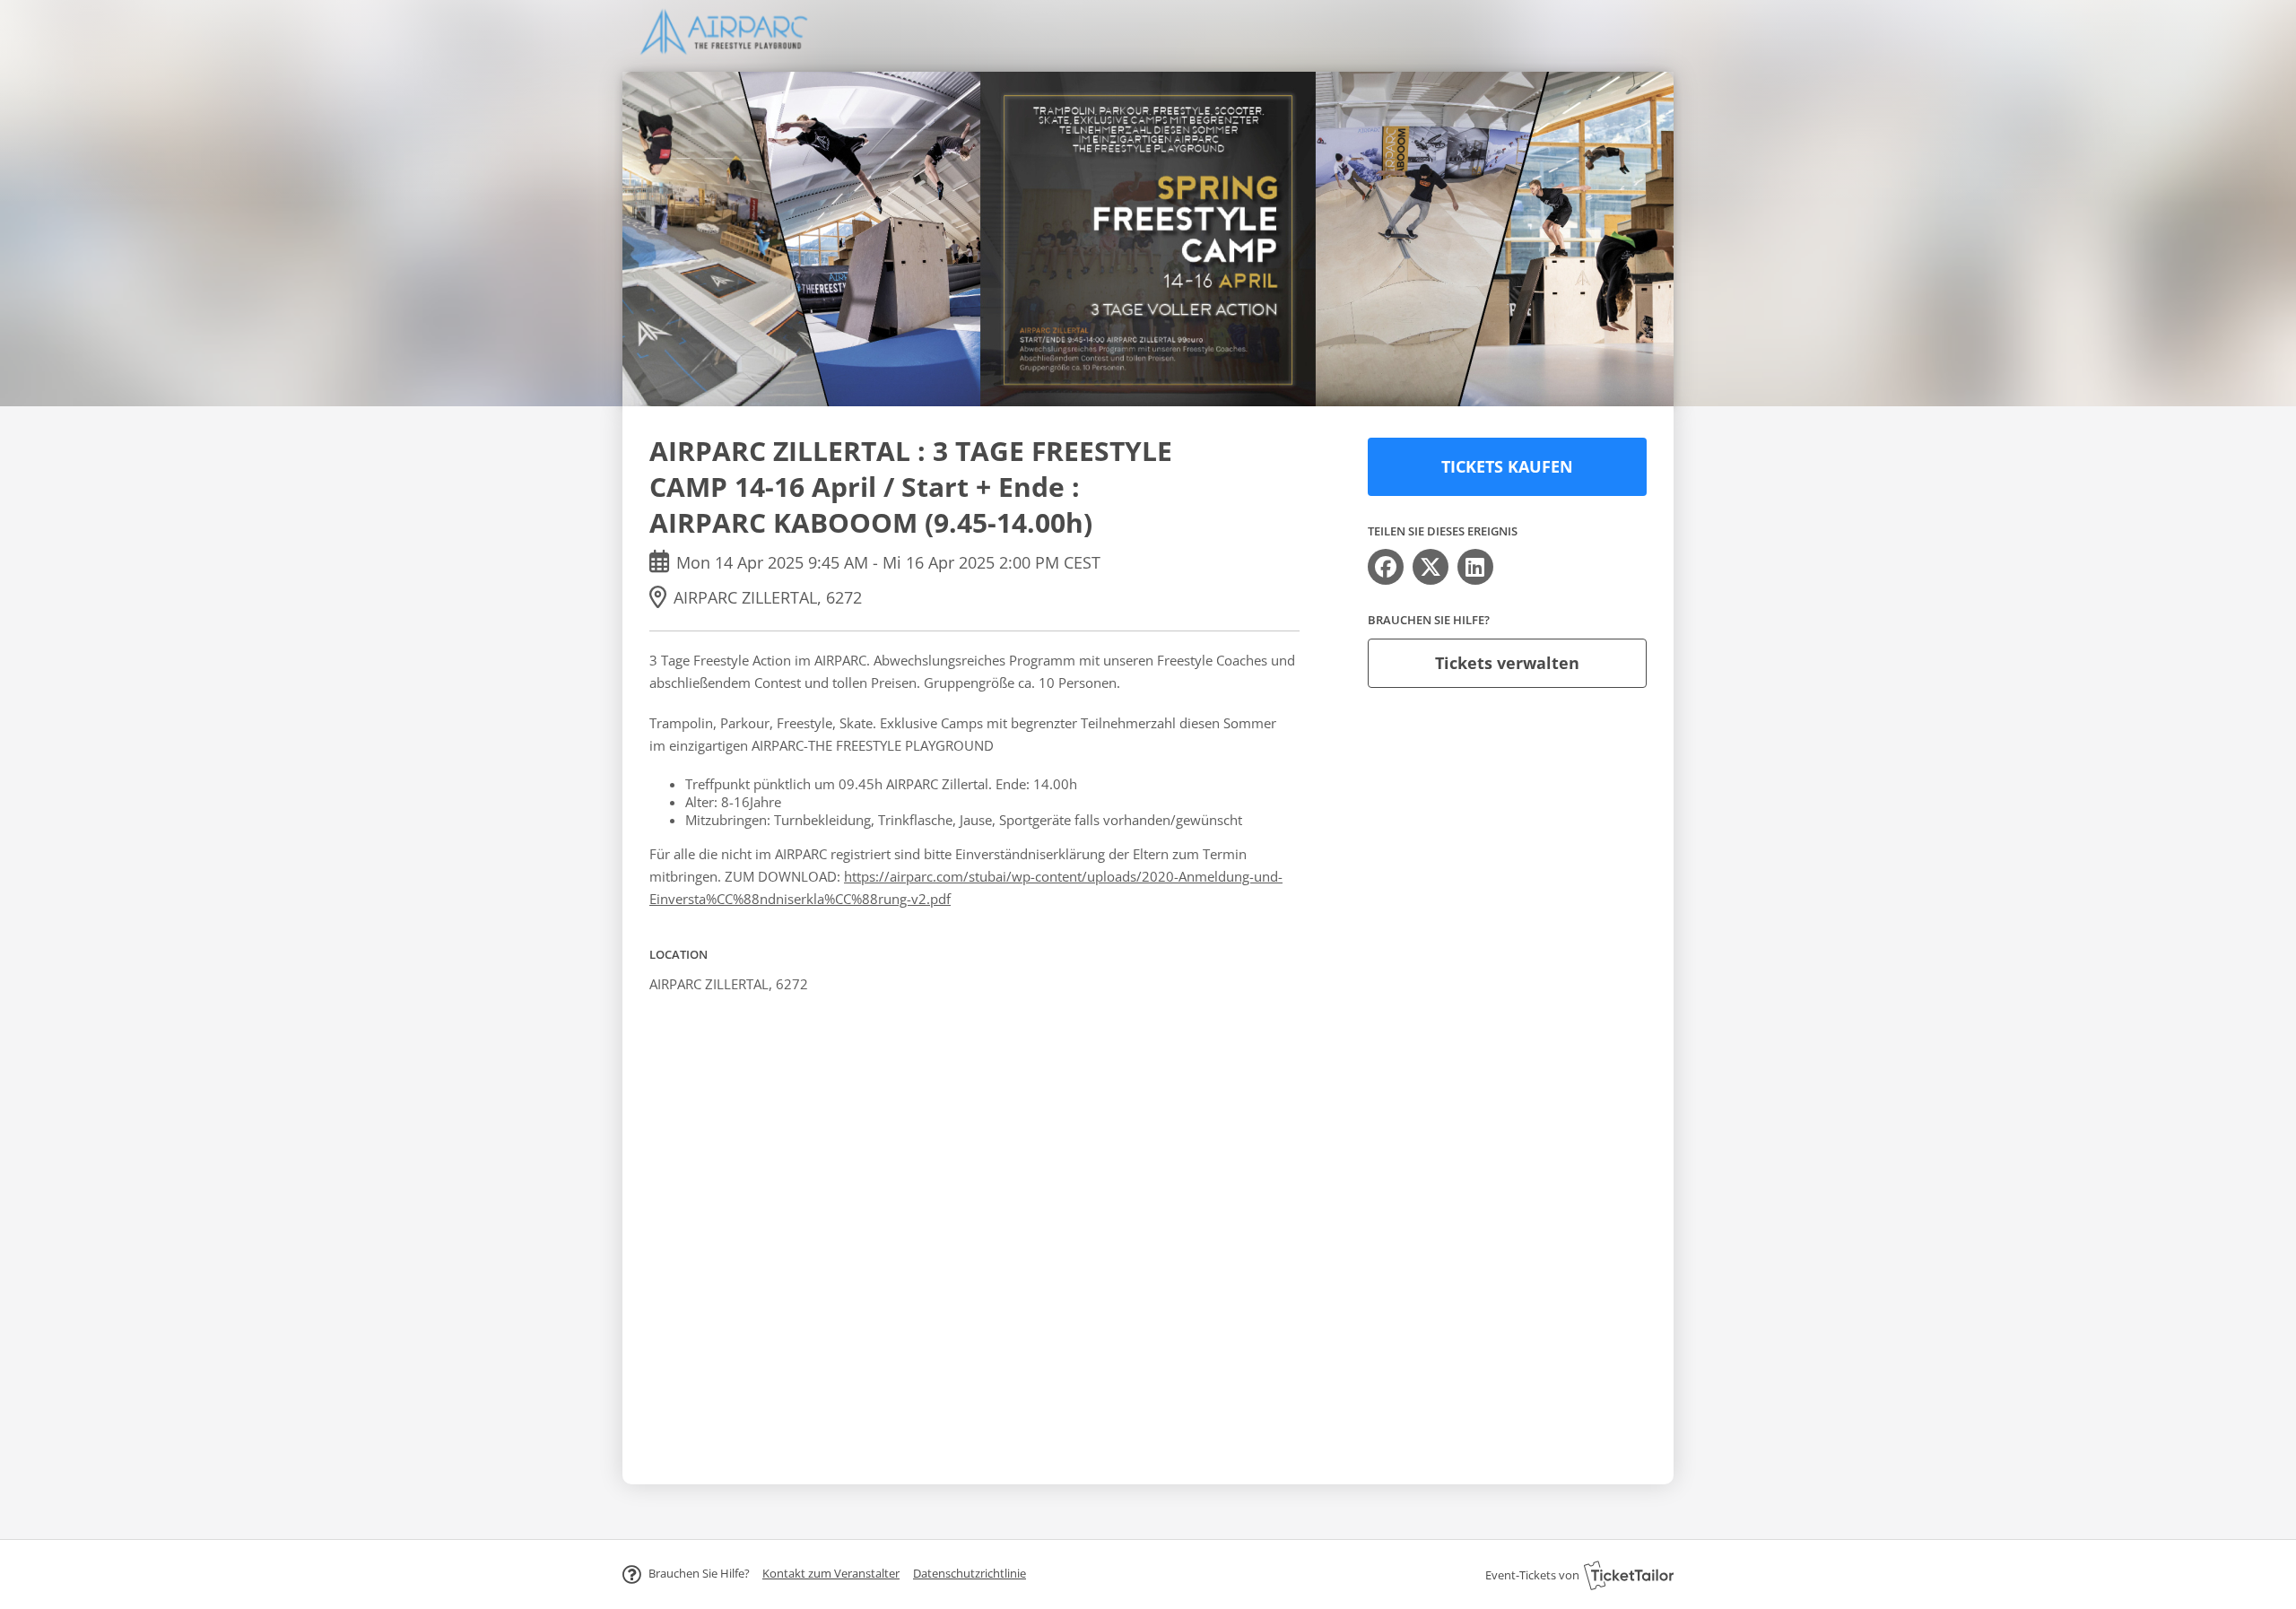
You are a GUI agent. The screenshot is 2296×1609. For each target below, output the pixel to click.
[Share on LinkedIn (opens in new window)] (1475, 567)
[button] (831, 1573)
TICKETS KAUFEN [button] (1507, 466)
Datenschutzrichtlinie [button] (970, 1573)
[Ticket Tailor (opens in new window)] (1629, 1575)
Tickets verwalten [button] (1507, 663)
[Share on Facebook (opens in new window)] (1386, 567)
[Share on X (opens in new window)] (1431, 567)
